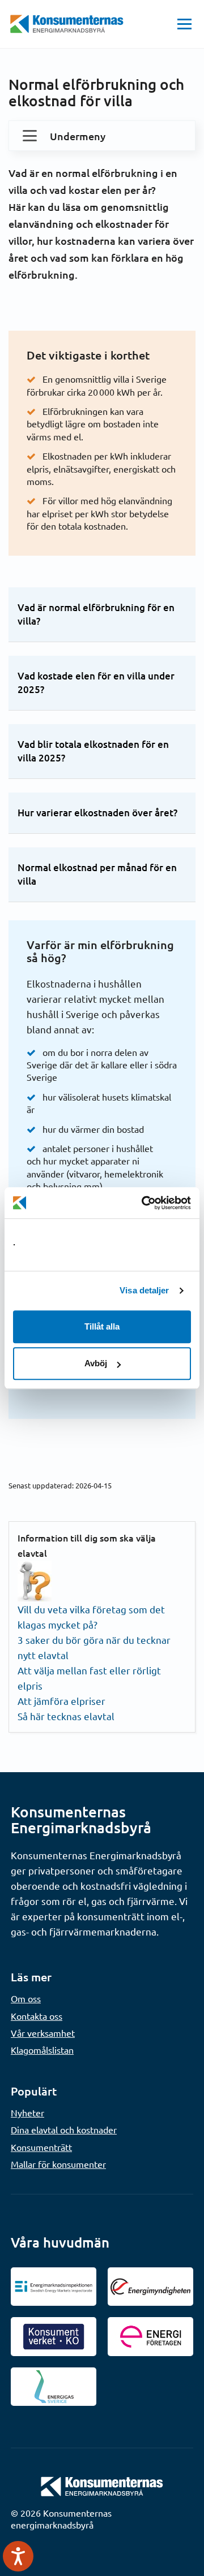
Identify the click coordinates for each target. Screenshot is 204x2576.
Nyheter (27, 2112)
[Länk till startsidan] (102, 2485)
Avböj (96, 1363)
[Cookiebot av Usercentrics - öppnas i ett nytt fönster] (144, 1203)
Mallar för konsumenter (58, 2164)
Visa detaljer (144, 1290)
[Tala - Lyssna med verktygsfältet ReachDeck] (18, 2556)
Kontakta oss (37, 2016)
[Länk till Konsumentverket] (54, 2336)
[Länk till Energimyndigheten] (150, 2287)
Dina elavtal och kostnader (64, 2129)
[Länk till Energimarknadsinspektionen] (54, 2287)
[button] (184, 24)
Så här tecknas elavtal (66, 1716)
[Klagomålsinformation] (35, 1579)
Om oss (26, 1998)
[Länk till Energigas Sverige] (54, 2387)
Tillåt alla (102, 1326)
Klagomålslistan (42, 2050)
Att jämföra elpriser (61, 1701)
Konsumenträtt (41, 2147)
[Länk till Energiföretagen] (150, 2336)
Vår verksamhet (43, 2033)
